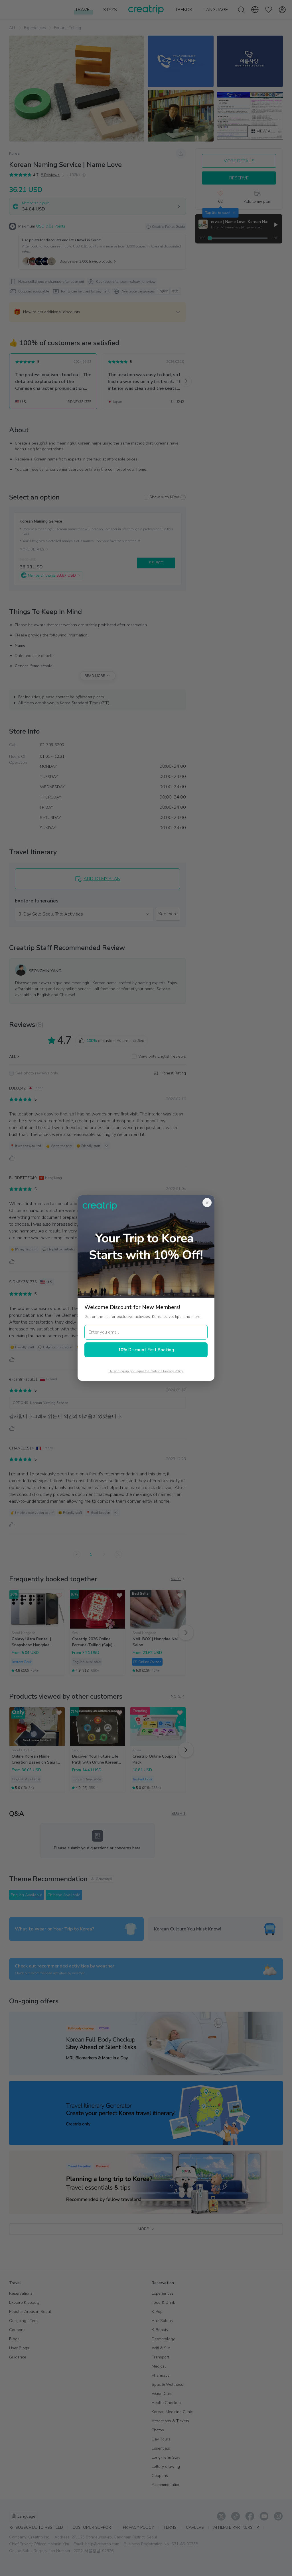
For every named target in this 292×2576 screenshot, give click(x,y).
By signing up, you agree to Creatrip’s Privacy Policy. (146, 1371)
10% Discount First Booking (146, 1350)
